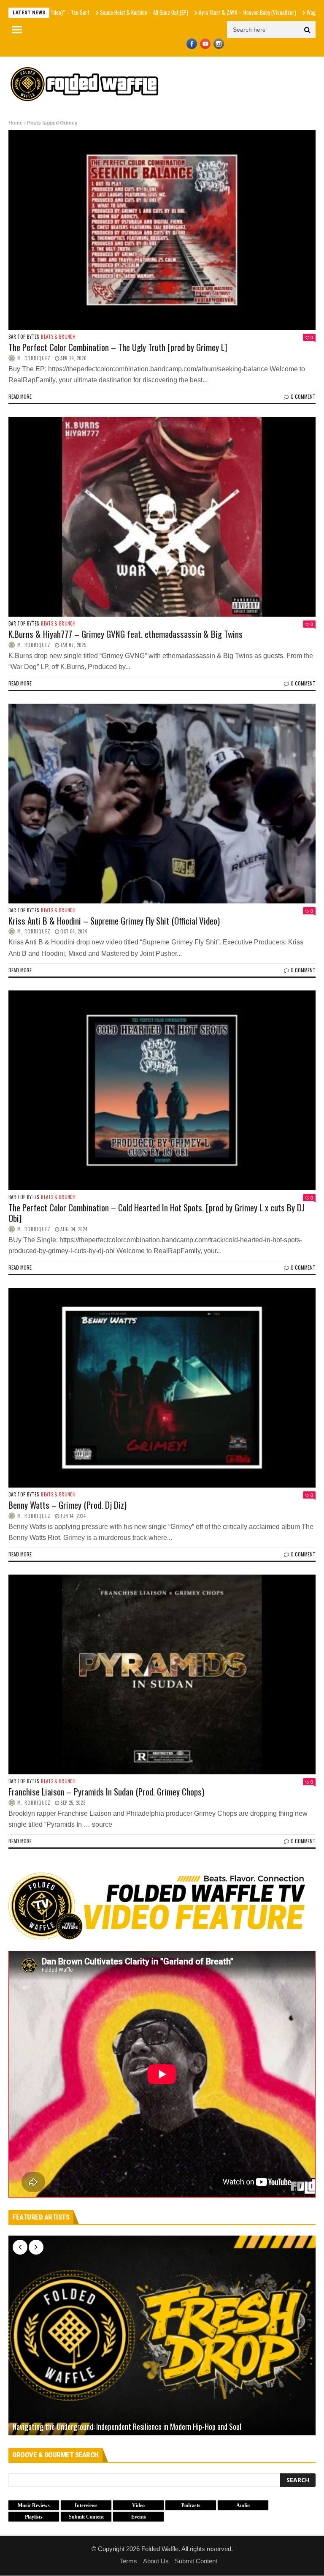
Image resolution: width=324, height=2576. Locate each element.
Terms (128, 2561)
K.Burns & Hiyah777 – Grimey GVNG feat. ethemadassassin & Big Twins (126, 634)
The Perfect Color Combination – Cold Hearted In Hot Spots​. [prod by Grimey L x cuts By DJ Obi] (157, 1213)
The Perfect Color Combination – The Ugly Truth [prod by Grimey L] (118, 347)
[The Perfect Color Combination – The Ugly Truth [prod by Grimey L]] (162, 230)
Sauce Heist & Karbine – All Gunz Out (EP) (72, 12)
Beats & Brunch (58, 337)
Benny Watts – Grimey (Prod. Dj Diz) (67, 1505)
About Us (156, 2561)
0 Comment (303, 396)
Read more (20, 396)
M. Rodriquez (34, 358)
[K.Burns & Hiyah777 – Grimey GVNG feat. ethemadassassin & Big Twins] (162, 517)
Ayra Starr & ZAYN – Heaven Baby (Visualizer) (176, 12)
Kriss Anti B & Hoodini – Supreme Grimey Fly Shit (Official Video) (114, 921)
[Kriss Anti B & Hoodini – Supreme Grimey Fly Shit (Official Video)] (162, 804)
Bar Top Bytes (24, 337)
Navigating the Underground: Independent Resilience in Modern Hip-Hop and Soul (127, 2427)
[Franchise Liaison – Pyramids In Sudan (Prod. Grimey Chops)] (162, 1674)
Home (16, 123)
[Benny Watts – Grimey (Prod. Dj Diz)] (162, 1388)
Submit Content (196, 2561)
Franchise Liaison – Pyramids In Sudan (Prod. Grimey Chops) (106, 1791)
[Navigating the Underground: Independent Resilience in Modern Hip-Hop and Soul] (162, 2335)
